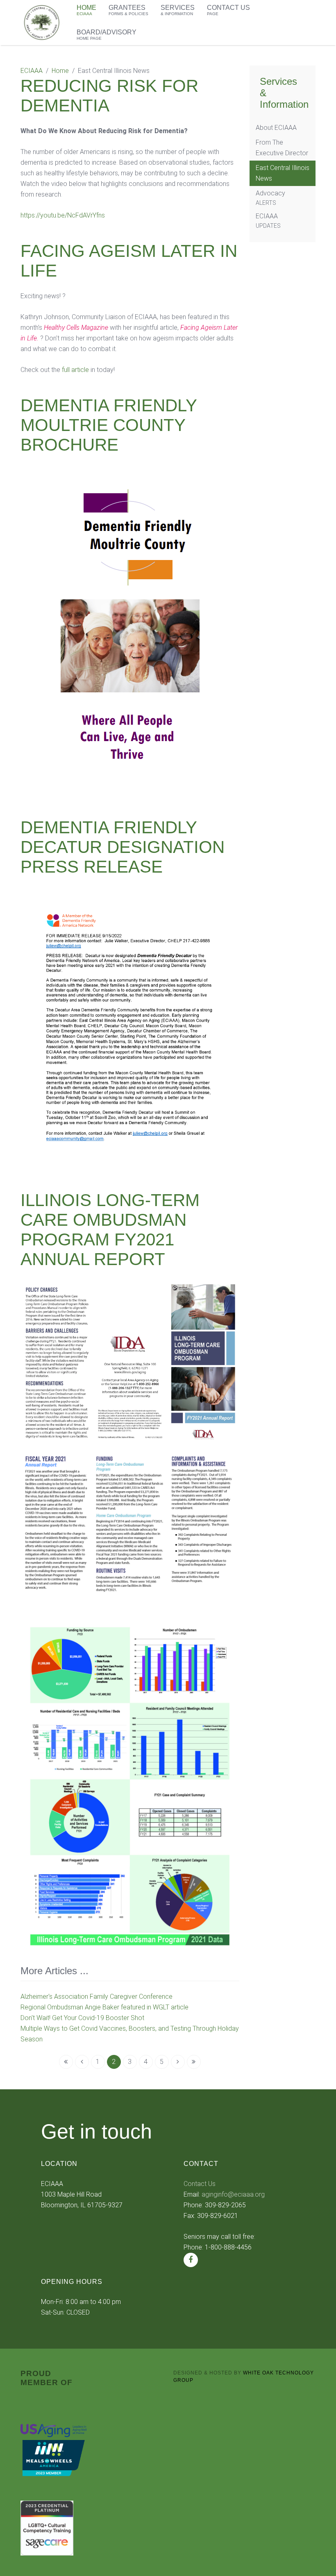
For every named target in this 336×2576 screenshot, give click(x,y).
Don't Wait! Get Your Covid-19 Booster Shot (82, 2018)
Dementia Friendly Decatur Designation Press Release (123, 847)
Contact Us (200, 2184)
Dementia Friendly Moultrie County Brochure (109, 425)
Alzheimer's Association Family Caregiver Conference (96, 1997)
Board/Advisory (107, 35)
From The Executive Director (282, 148)
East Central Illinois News (283, 173)
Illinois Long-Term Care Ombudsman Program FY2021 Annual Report (110, 1230)
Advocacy (270, 198)
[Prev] (82, 2062)
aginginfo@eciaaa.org (233, 2194)
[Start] (66, 2062)
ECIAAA (32, 71)
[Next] (178, 2062)
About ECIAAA (276, 128)
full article (75, 370)
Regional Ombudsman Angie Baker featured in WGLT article (104, 2007)
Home (60, 71)
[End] (194, 2062)
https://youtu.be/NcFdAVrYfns (63, 215)
